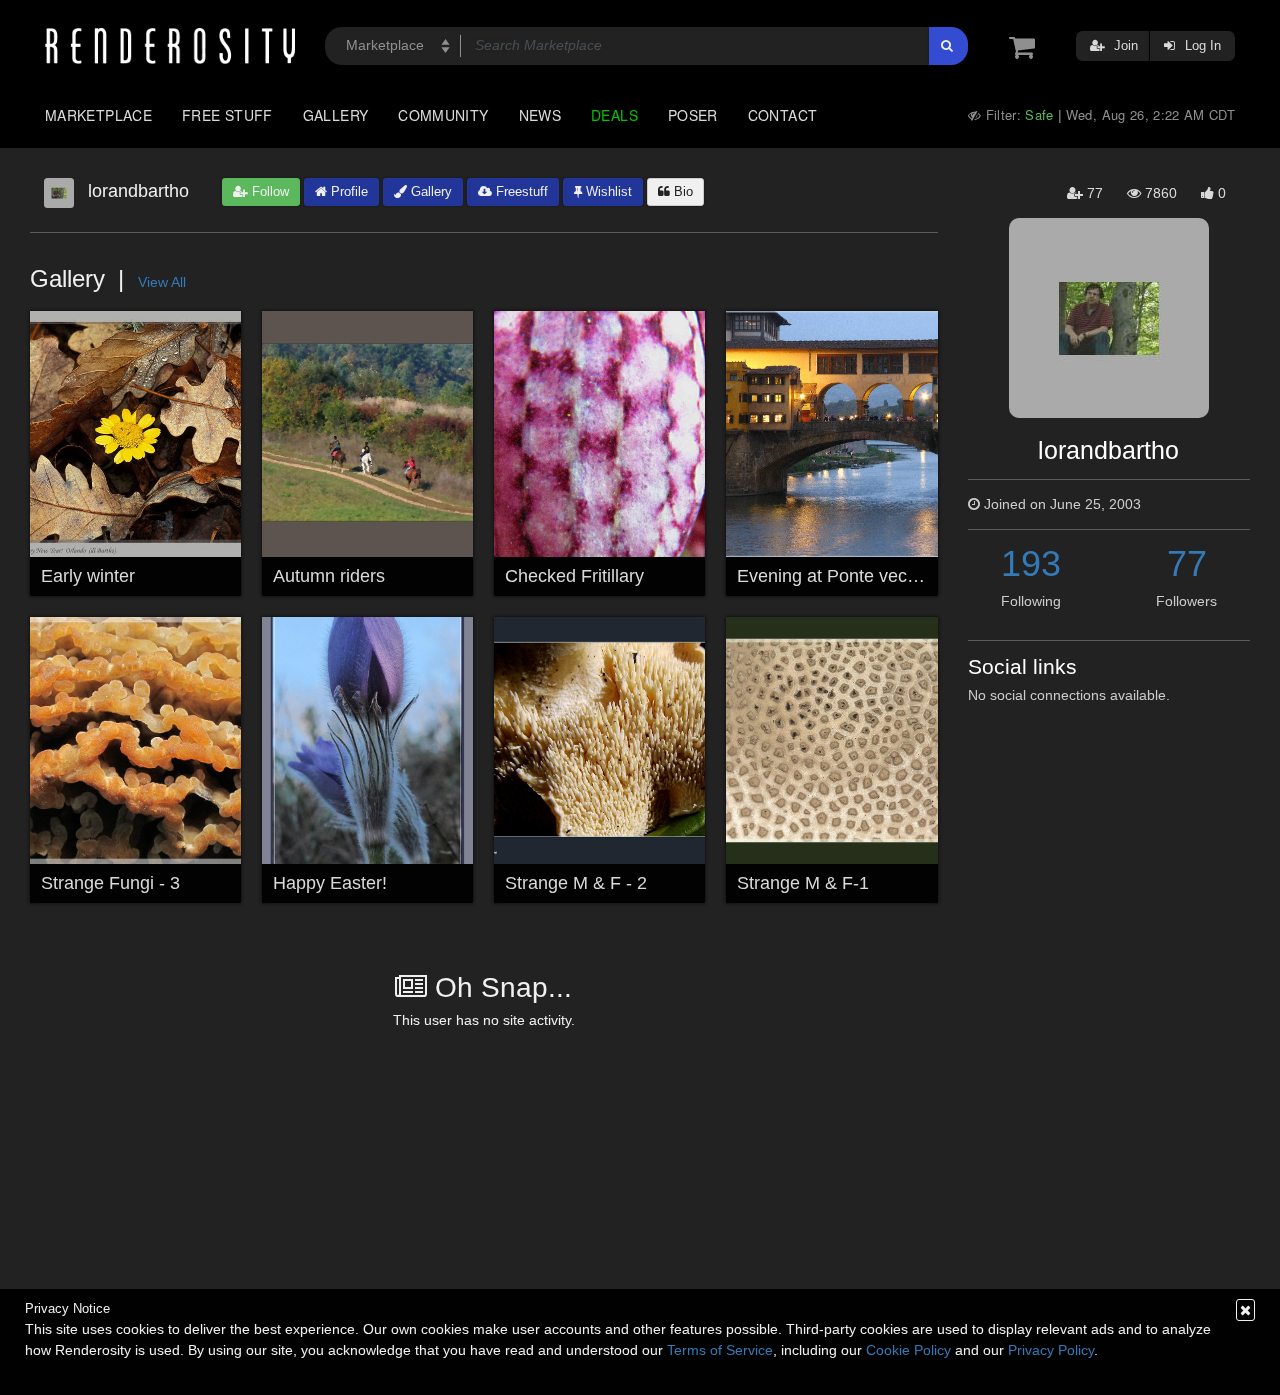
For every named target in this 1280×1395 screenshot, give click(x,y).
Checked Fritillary (574, 576)
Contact (783, 115)
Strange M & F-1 (803, 883)
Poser (693, 115)
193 (1031, 563)
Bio (681, 191)
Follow (268, 191)
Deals (614, 115)
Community (443, 115)
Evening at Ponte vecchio (838, 576)
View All (162, 282)
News (540, 115)
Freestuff (520, 191)
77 (1187, 563)
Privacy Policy (1051, 1350)
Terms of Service (720, 1350)
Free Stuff (227, 115)
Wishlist (607, 191)
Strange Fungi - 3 (110, 883)
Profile (347, 191)
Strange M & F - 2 (576, 883)
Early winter (88, 576)
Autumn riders (329, 576)
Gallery (336, 115)
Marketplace (98, 115)
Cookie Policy (908, 1350)
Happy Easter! (330, 883)
